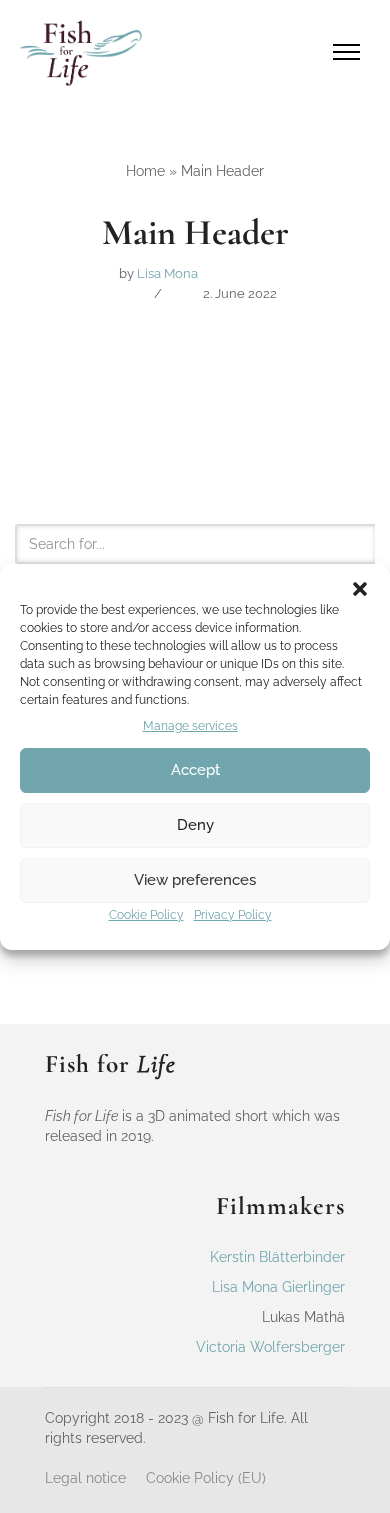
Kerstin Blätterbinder (277, 1257)
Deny (195, 825)
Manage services (190, 726)
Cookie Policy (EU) (206, 1478)
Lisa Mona (167, 273)
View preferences (195, 880)
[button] (360, 589)
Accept (195, 770)
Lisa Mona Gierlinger (278, 1287)
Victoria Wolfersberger (270, 1347)
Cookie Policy (146, 915)
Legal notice (85, 1478)
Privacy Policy (233, 915)
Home (145, 171)
